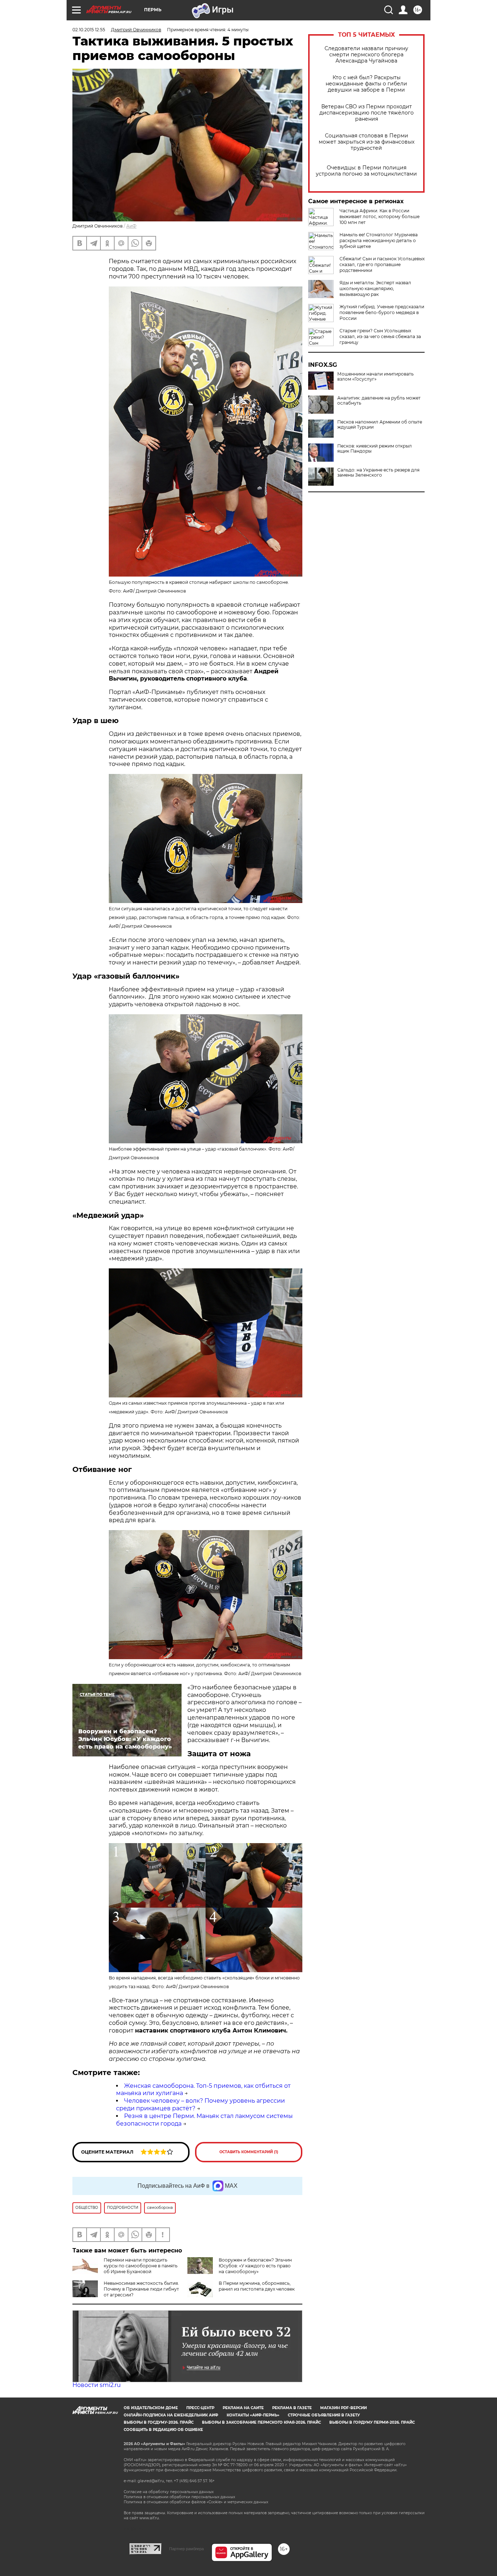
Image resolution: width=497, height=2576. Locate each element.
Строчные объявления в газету (324, 2415)
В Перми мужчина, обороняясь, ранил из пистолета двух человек (257, 2286)
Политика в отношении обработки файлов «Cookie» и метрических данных (196, 2502)
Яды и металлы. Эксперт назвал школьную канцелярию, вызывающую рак (375, 288)
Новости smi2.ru (97, 2385)
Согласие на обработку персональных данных (169, 2492)
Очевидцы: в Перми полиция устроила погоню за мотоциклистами (366, 171)
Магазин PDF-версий (343, 2408)
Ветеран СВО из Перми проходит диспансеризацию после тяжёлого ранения (367, 113)
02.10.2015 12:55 (89, 30)
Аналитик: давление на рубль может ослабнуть (379, 401)
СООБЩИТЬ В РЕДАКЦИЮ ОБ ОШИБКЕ (163, 2430)
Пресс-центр (200, 2408)
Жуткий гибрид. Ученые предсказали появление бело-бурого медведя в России (382, 312)
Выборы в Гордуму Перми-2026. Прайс (372, 2422)
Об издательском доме (151, 2408)
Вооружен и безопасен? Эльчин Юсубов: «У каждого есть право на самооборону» (255, 2266)
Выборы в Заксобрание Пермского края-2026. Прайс (261, 2422)
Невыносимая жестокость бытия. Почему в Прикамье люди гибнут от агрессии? (141, 2289)
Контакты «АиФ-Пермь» (253, 2415)
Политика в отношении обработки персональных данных (179, 2497)
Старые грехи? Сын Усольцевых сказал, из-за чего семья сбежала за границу (380, 336)
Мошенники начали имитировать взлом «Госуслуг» (375, 377)
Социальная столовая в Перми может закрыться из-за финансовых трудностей (367, 142)
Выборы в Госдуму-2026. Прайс (159, 2422)
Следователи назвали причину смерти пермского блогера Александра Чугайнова (366, 55)
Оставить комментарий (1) (249, 2152)
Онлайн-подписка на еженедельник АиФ (171, 2415)
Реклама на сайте (243, 2408)
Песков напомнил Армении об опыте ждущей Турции (380, 425)
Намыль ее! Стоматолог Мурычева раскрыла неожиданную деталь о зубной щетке (379, 240)
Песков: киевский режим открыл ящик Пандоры (375, 449)
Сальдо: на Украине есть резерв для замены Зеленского (378, 473)
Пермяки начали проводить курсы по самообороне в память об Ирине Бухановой (141, 2266)
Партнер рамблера (186, 2549)
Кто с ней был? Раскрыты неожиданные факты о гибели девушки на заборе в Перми (366, 84)
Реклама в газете (292, 2408)
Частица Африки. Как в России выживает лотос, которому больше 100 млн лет (379, 216)
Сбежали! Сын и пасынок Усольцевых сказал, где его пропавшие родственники (382, 264)
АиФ (131, 226)
